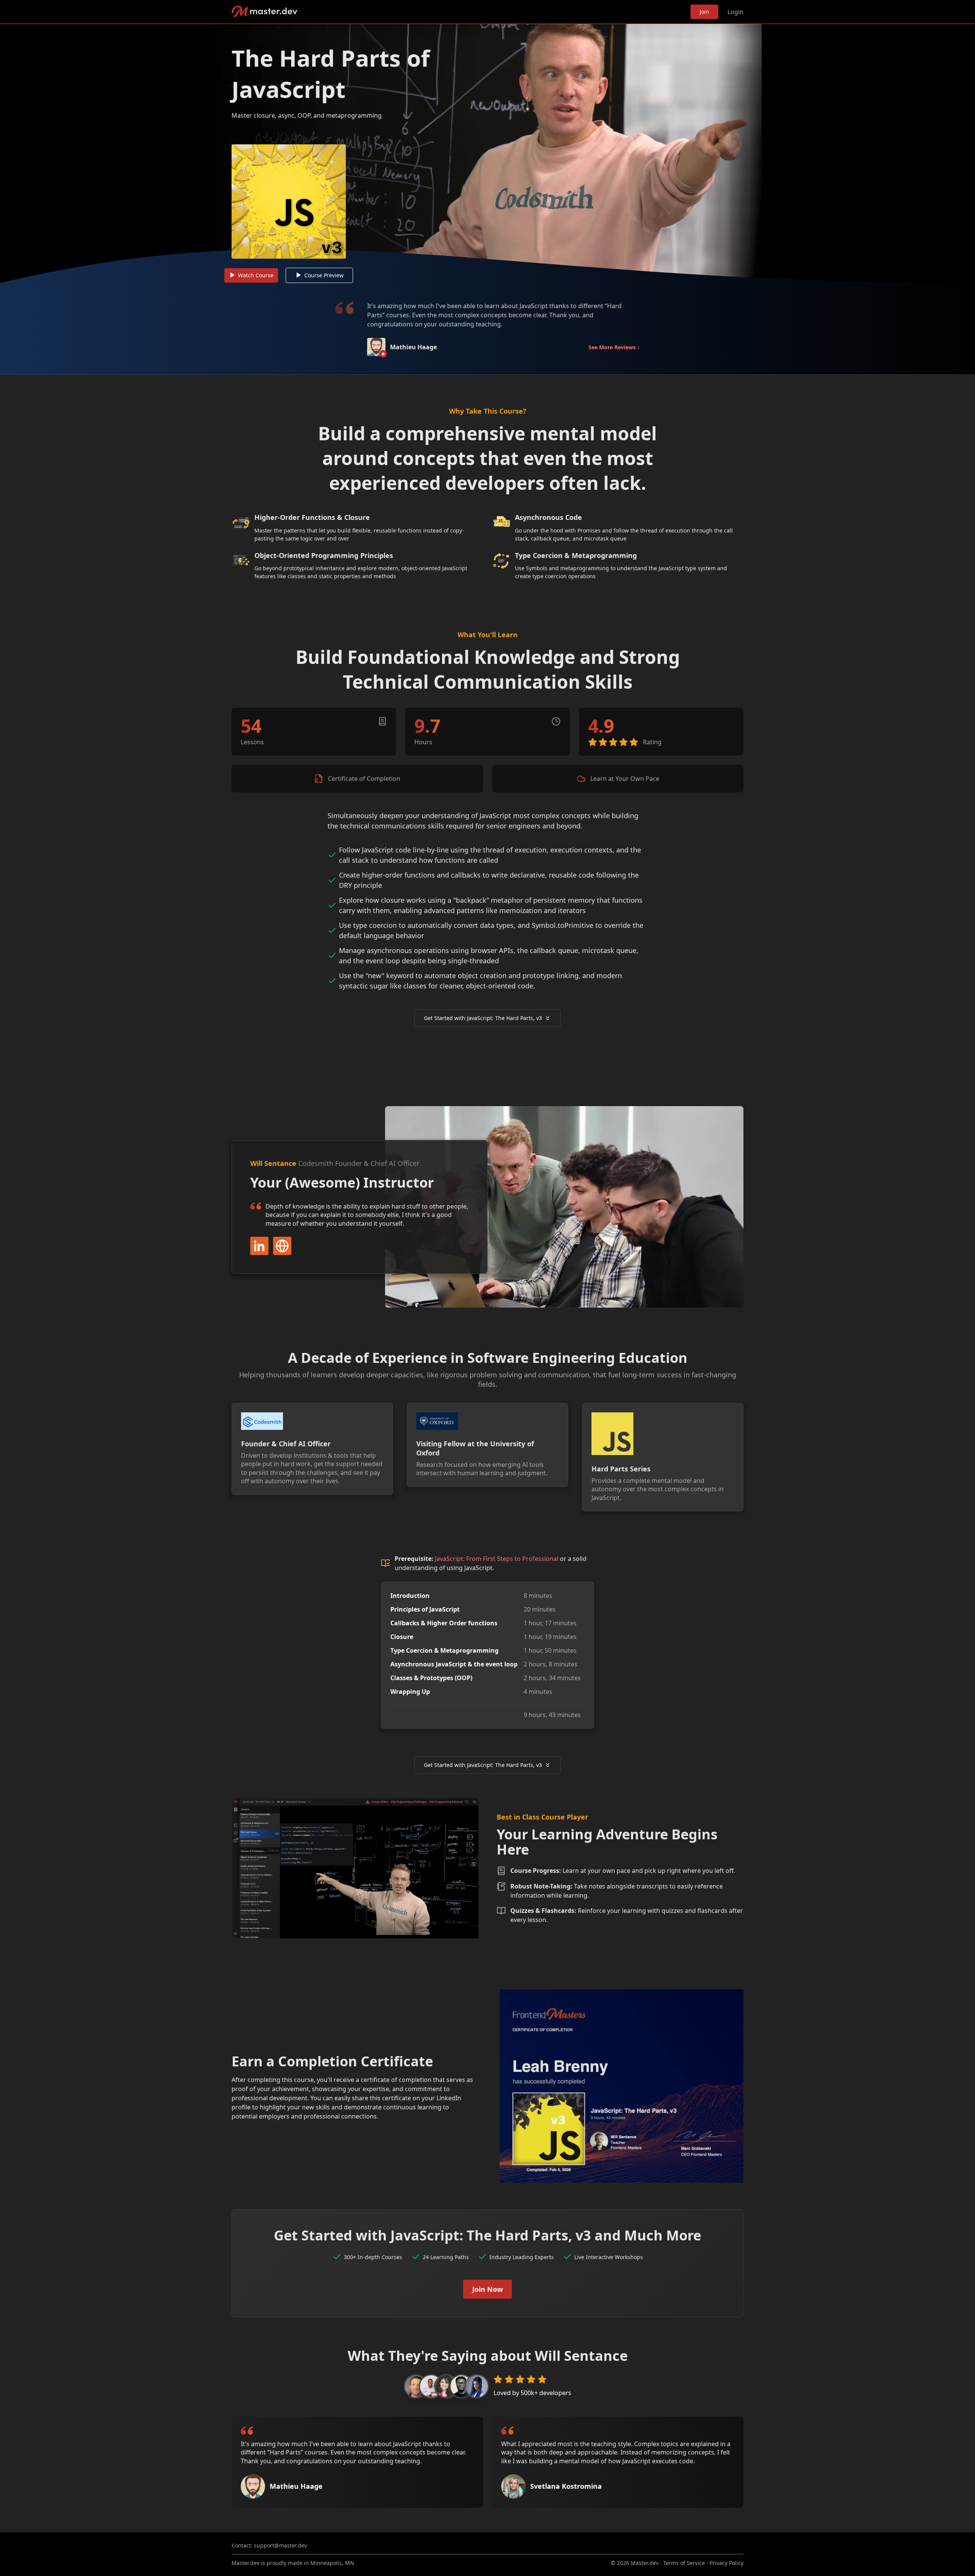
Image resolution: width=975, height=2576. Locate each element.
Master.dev (265, 12)
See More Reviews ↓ (614, 347)
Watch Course (256, 275)
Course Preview (324, 275)
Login (735, 12)
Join (704, 12)
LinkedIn (259, 1246)
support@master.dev (281, 2545)
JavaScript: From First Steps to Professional (497, 1559)
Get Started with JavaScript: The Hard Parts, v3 (483, 1018)
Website (282, 1246)
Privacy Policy (726, 2563)
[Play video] (487, 154)
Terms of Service (684, 2563)
